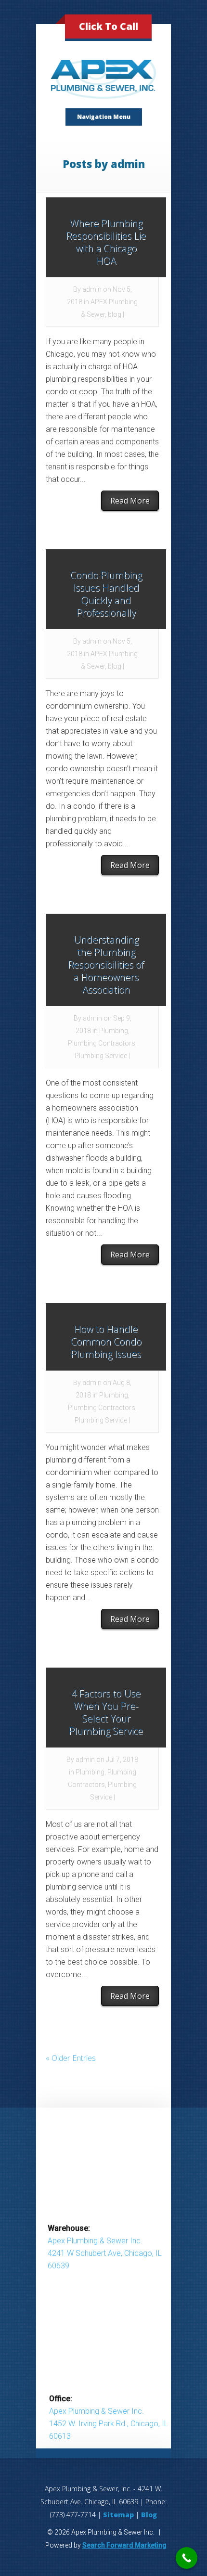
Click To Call (109, 26)
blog (115, 314)
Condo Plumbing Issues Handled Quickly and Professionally (106, 594)
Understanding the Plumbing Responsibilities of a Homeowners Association (106, 964)
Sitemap (118, 2515)
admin (92, 289)
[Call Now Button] (187, 2558)
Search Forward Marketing (124, 2545)
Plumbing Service (101, 1056)
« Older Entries (71, 2058)
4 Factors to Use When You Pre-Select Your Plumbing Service (106, 1712)
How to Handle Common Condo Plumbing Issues (106, 1341)
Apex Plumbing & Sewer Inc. (95, 2241)
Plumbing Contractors (102, 1043)
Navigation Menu (104, 117)
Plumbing (114, 1031)
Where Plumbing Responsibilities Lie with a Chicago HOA (106, 242)
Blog (149, 2515)
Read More (130, 501)
